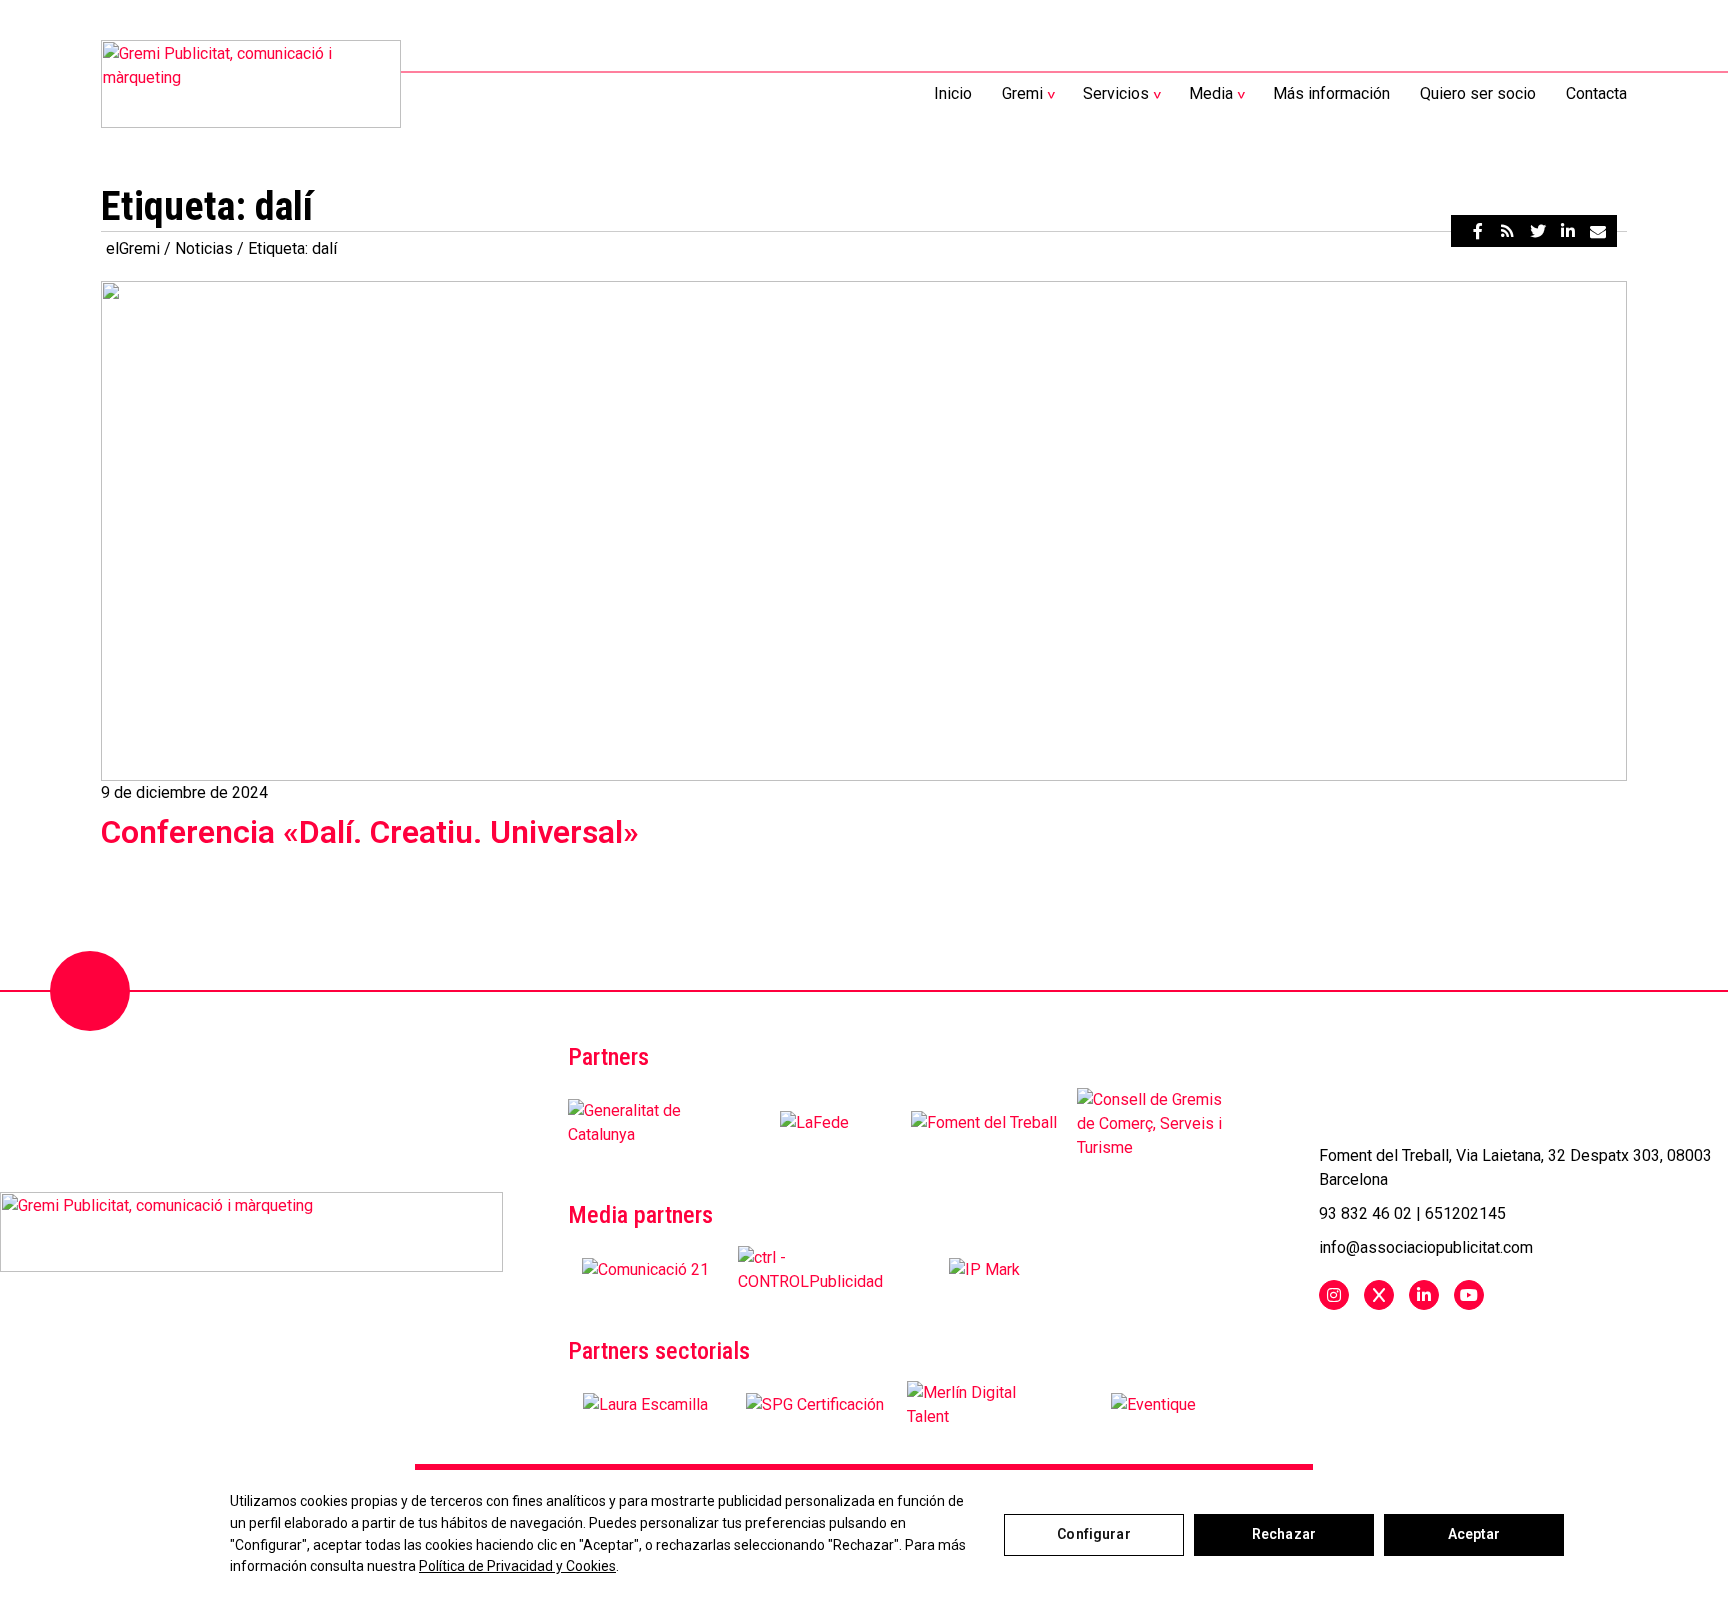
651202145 (1465, 1213)
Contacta (1596, 93)
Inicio (953, 93)
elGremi (133, 248)
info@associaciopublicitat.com (1426, 1247)
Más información (1331, 93)
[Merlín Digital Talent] (984, 1405)
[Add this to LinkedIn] (1568, 231)
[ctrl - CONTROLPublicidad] (815, 1270)
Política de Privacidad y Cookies (517, 1566)
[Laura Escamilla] (645, 1405)
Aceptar (1474, 1534)
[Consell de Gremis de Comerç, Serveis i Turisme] (1154, 1123)
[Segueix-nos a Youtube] (1469, 1295)
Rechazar (1284, 1534)
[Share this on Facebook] (1478, 231)
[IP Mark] (984, 1270)
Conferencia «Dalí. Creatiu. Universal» (370, 832)
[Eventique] (1153, 1405)
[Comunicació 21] (645, 1270)
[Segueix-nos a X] (1379, 1295)
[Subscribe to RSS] (1508, 231)
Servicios (1116, 93)
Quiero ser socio (1478, 93)
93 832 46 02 (1365, 1213)
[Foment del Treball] (984, 1123)
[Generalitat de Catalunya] (645, 1123)
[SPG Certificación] (815, 1405)
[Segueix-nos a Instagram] (1334, 1295)
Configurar (1093, 1534)
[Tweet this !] (1538, 231)
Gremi (1022, 93)
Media (1211, 93)
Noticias (204, 248)
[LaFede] (814, 1123)
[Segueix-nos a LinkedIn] (1424, 1295)
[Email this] (1598, 231)
